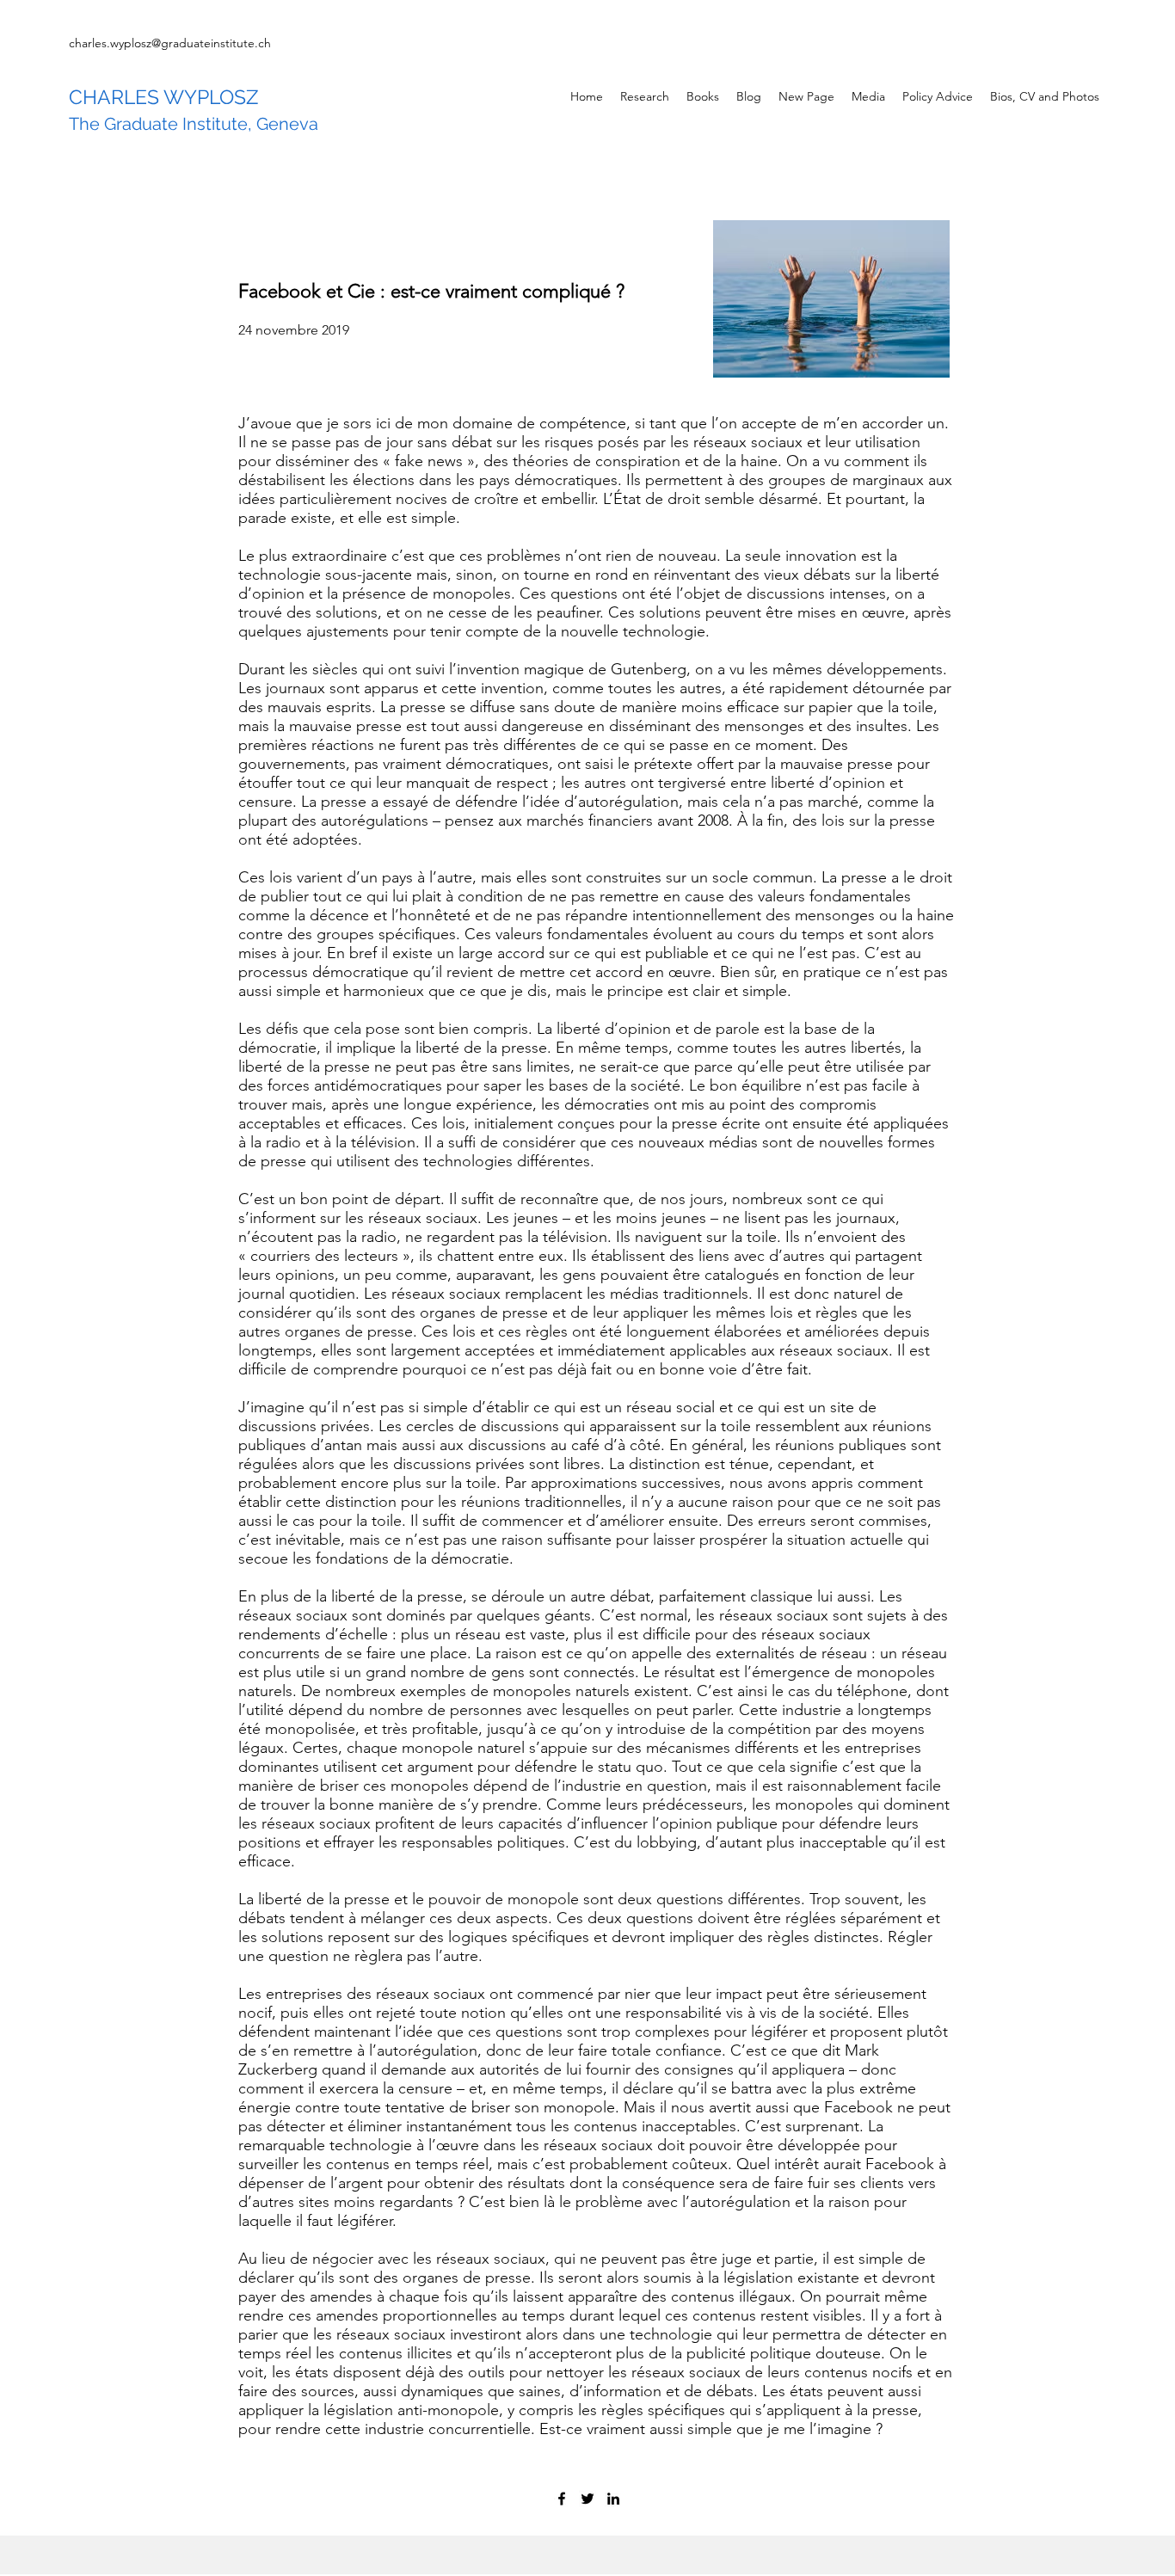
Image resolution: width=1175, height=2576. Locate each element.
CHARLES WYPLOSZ (163, 97)
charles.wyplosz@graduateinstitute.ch (170, 43)
